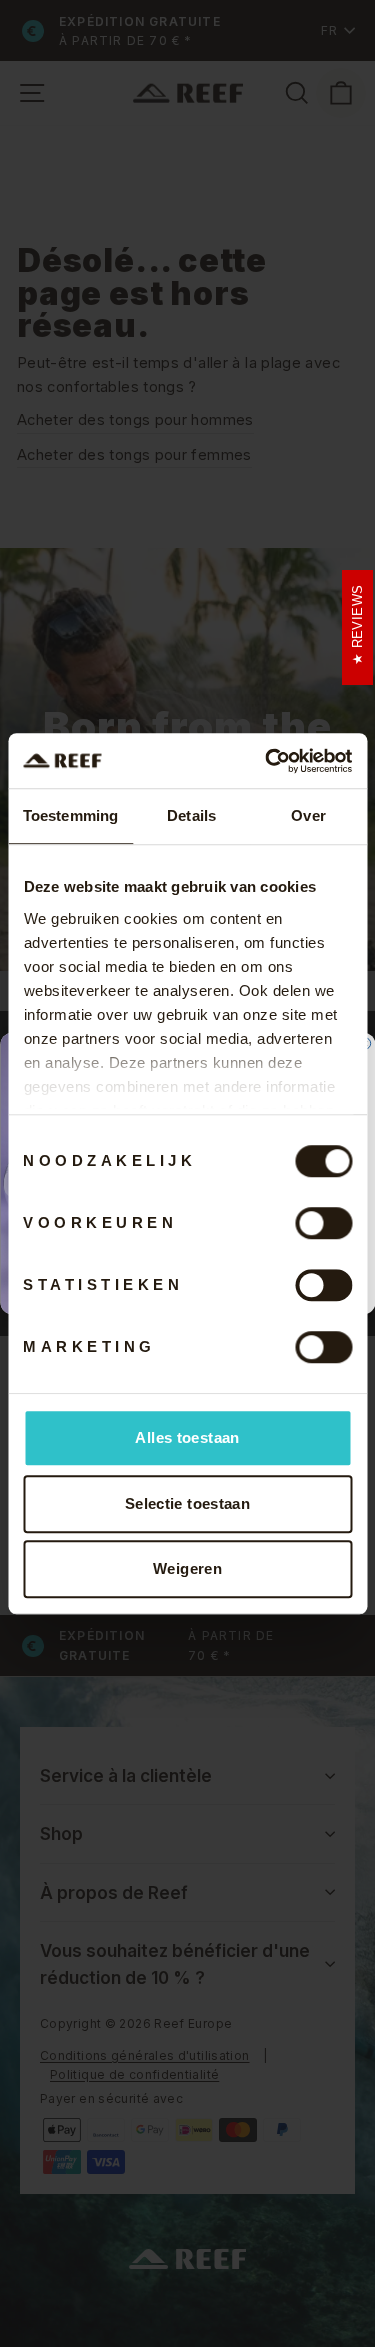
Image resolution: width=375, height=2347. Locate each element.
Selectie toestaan (187, 1503)
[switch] (323, 1223)
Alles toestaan (187, 1437)
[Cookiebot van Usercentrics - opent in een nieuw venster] (267, 761)
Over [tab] (308, 815)
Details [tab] (191, 815)
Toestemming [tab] (70, 815)
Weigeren (187, 1568)
